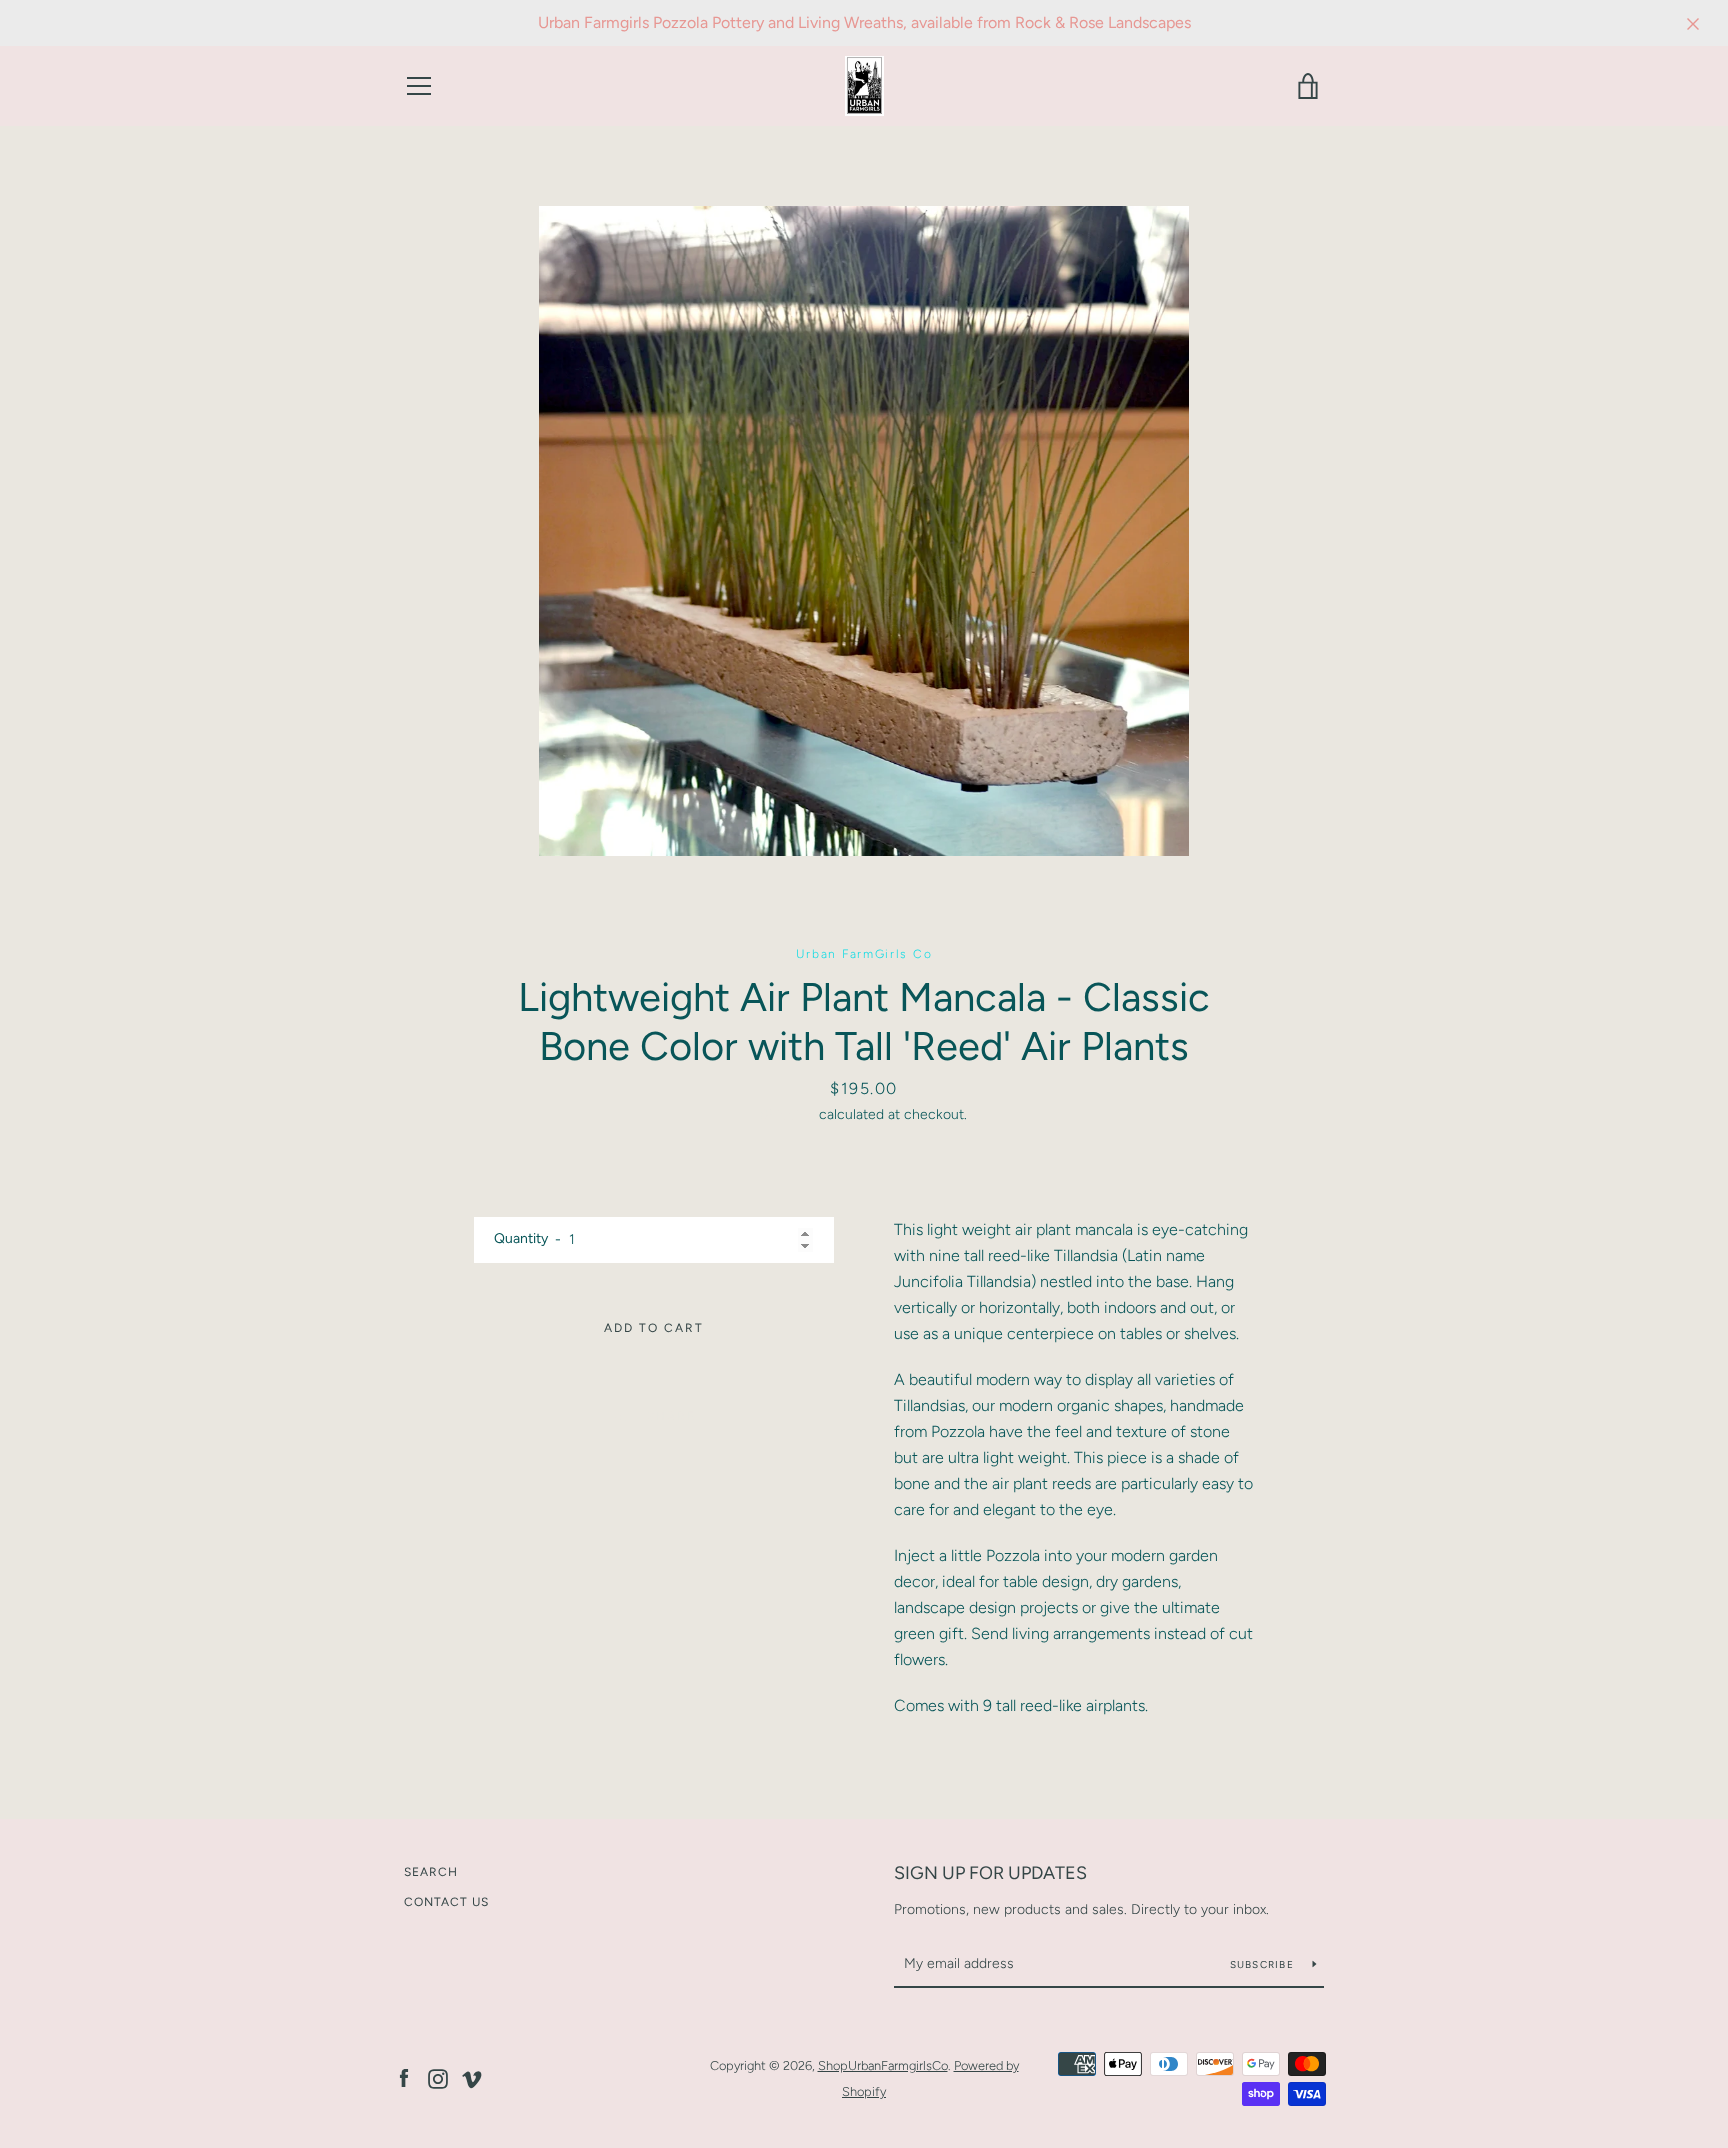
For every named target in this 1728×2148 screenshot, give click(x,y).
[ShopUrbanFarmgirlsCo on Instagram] (438, 2077)
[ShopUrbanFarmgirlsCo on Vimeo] (472, 2077)
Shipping (787, 1114)
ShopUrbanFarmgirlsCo (883, 2065)
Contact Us (446, 1902)
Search (431, 1872)
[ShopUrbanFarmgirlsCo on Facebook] (404, 2077)
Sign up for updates (990, 1873)
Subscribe (1264, 1964)
